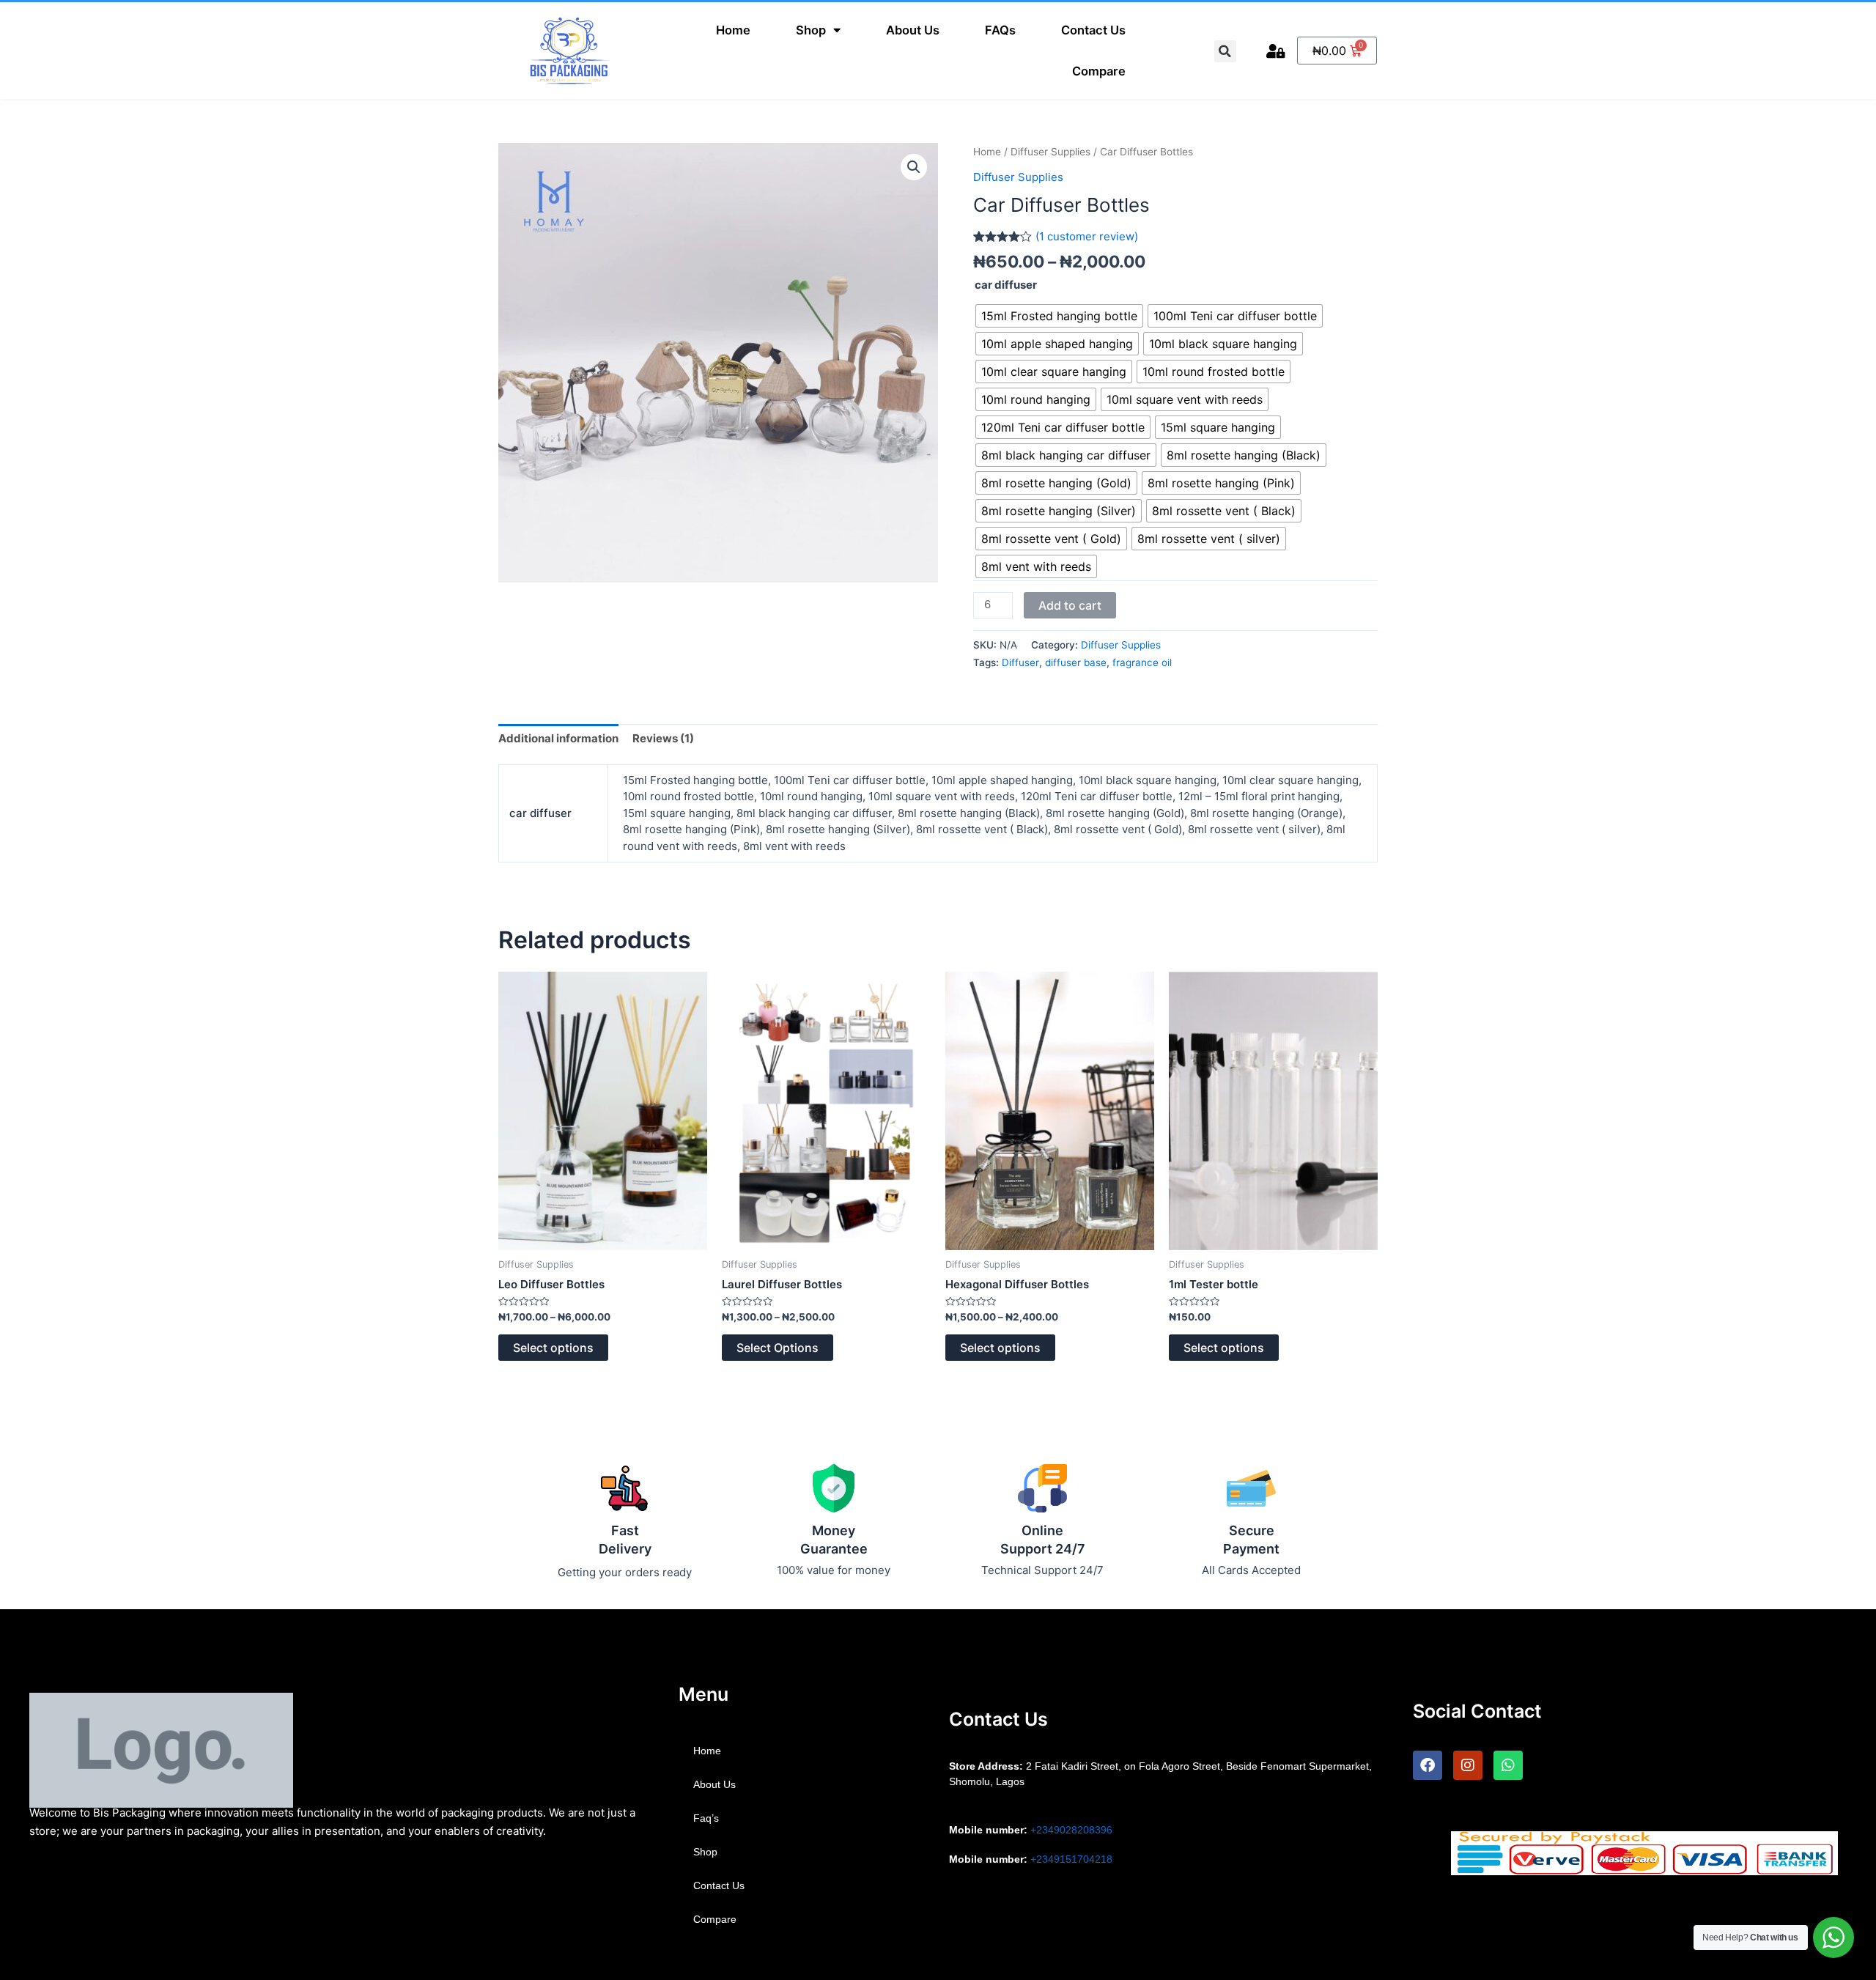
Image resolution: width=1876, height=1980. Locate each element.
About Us (913, 30)
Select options (553, 1348)
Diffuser (1020, 662)
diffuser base (1076, 662)
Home (733, 30)
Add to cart (1070, 605)
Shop (811, 30)
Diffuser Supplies (1050, 152)
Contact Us (1093, 30)
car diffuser (1006, 285)
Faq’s (706, 1818)
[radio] (1059, 316)
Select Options (778, 1348)
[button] (914, 167)
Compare (1099, 71)
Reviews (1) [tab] (663, 738)
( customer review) (1087, 236)
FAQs (1000, 30)
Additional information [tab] (558, 738)
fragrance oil (1142, 662)
